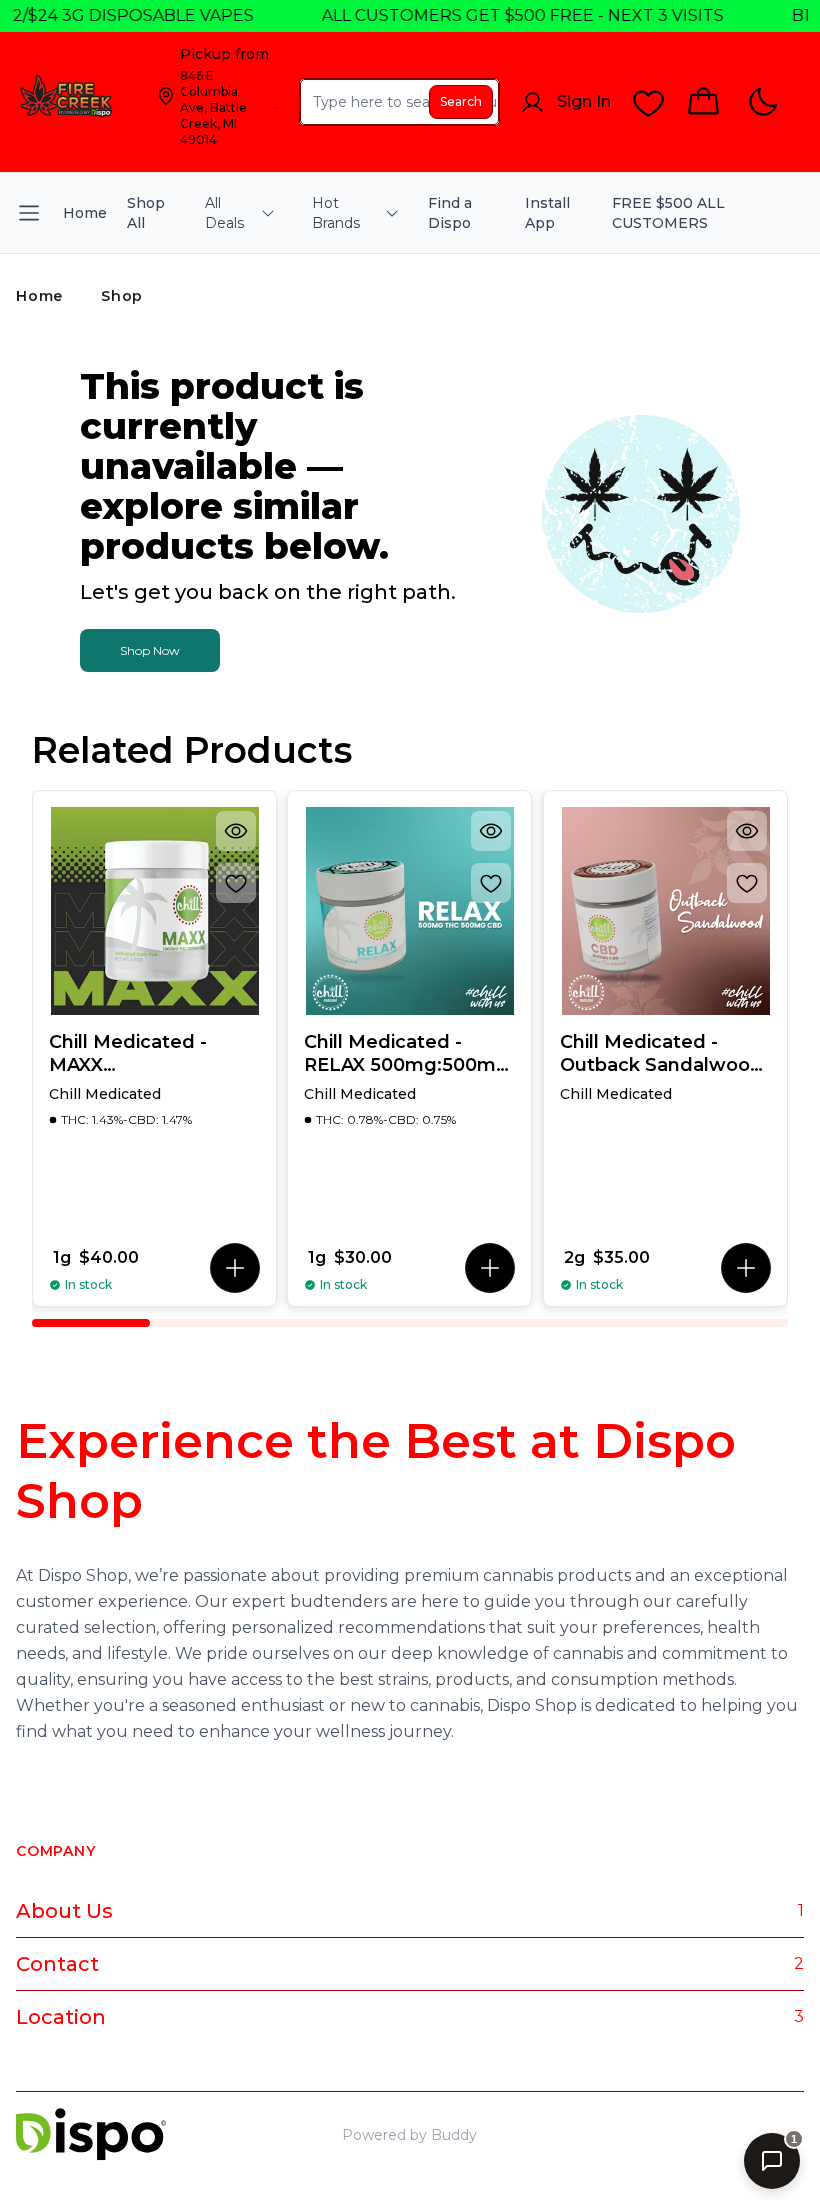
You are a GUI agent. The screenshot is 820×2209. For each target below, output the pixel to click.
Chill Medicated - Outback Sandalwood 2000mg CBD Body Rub (661, 1053)
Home (39, 296)
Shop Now (150, 650)
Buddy (454, 2135)
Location (61, 2017)
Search (461, 101)
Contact (57, 1964)
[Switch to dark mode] (762, 102)
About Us (64, 1911)
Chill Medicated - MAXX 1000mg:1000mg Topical (128, 1053)
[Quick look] (236, 831)
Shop (122, 296)
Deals (720, 2135)
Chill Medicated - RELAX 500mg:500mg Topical (406, 1053)
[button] (235, 1268)
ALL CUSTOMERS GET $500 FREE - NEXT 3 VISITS (503, 15)
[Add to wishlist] (236, 883)
